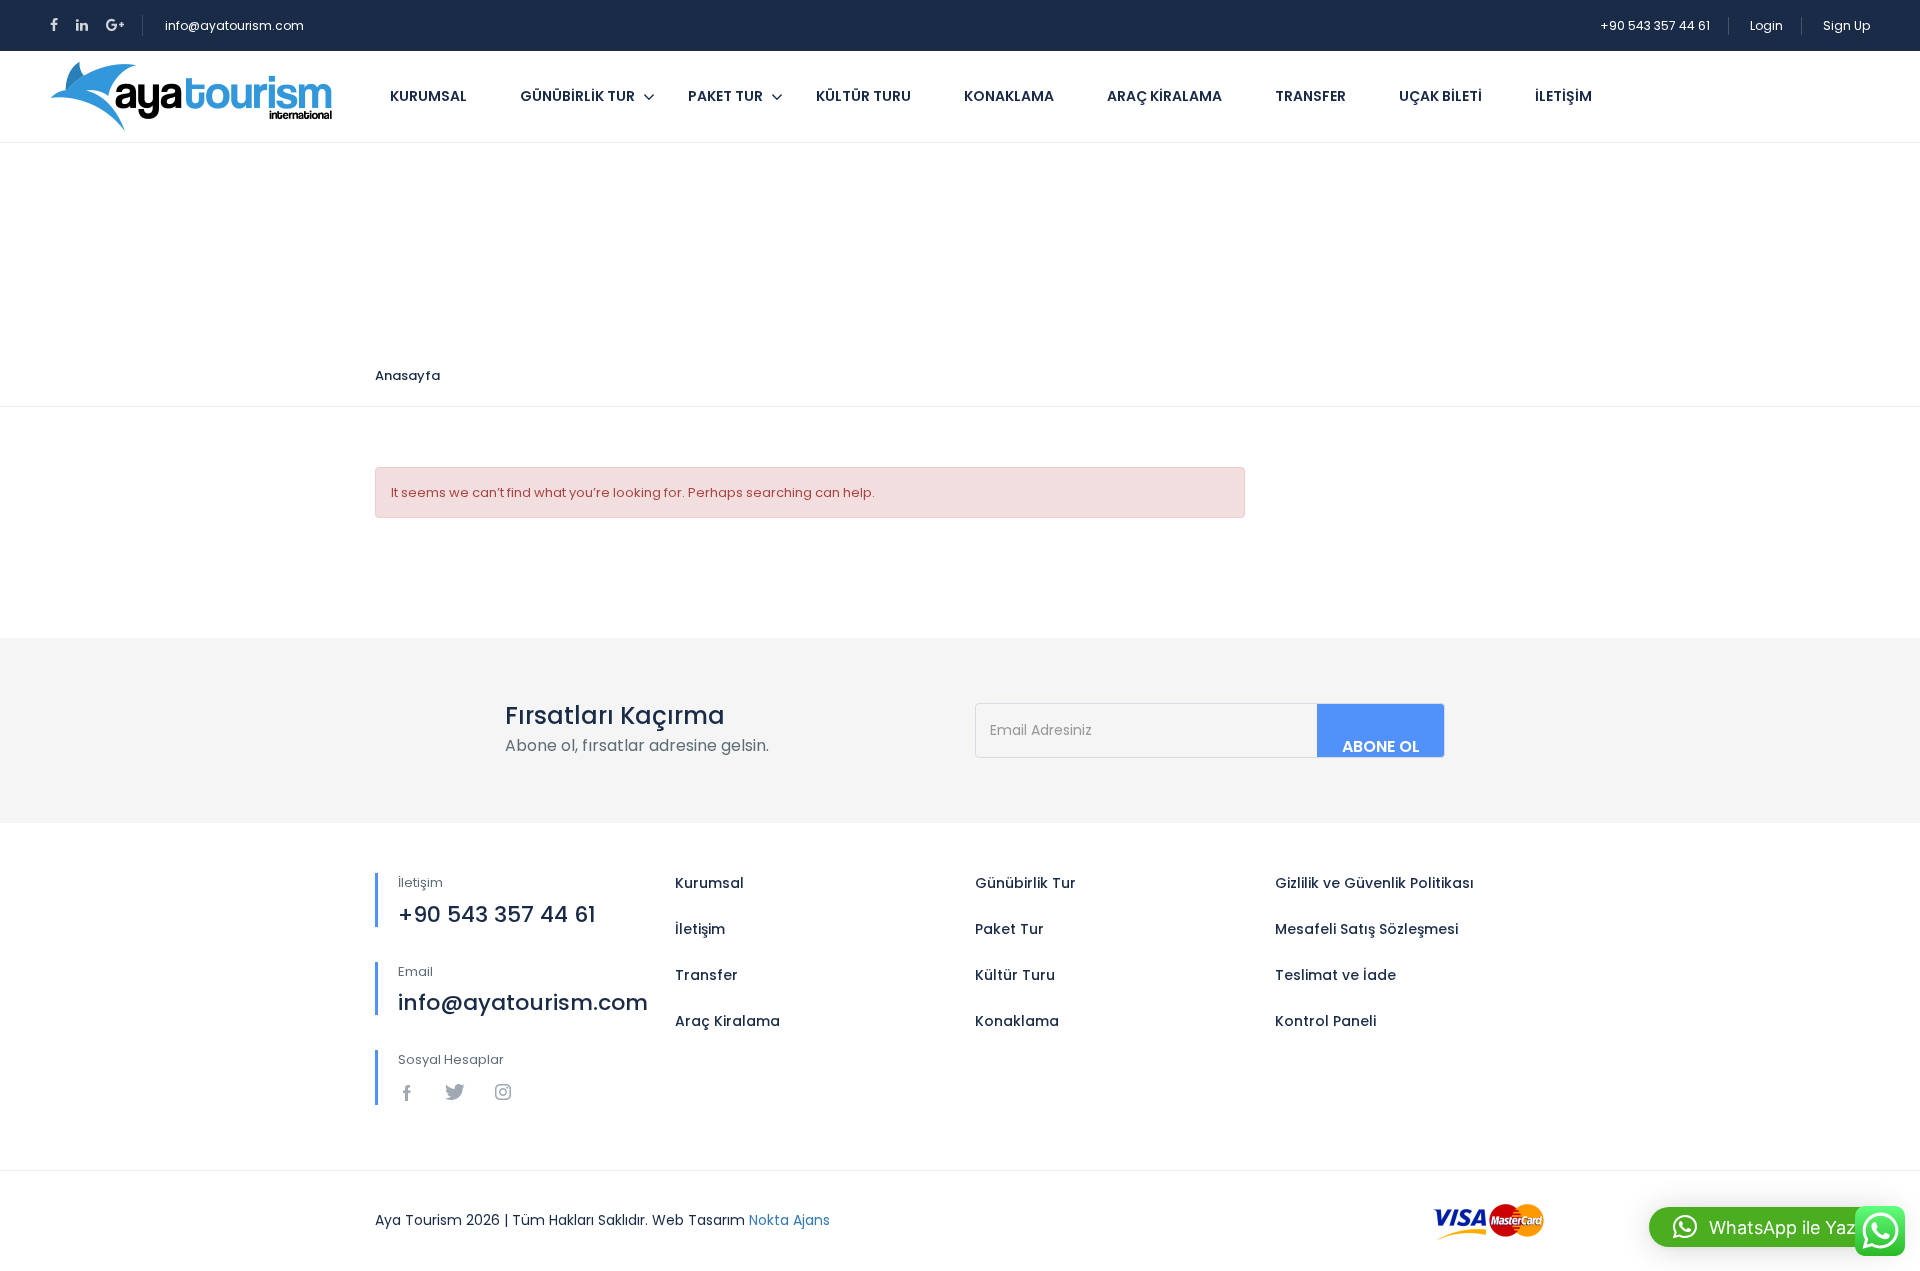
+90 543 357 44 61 (1655, 25)
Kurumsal (428, 96)
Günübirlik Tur (577, 96)
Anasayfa (407, 375)
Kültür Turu (863, 96)
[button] (1774, 1227)
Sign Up (1846, 25)
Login (1766, 25)
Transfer (1310, 96)
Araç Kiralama (1164, 96)
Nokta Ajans (789, 1220)
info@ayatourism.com (234, 25)
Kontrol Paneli (1325, 1021)
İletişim (1563, 96)
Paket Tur (725, 96)
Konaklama (1009, 96)
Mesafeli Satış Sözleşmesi (1366, 929)
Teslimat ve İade (1335, 975)
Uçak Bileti (1440, 96)
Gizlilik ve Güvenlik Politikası (1374, 883)
